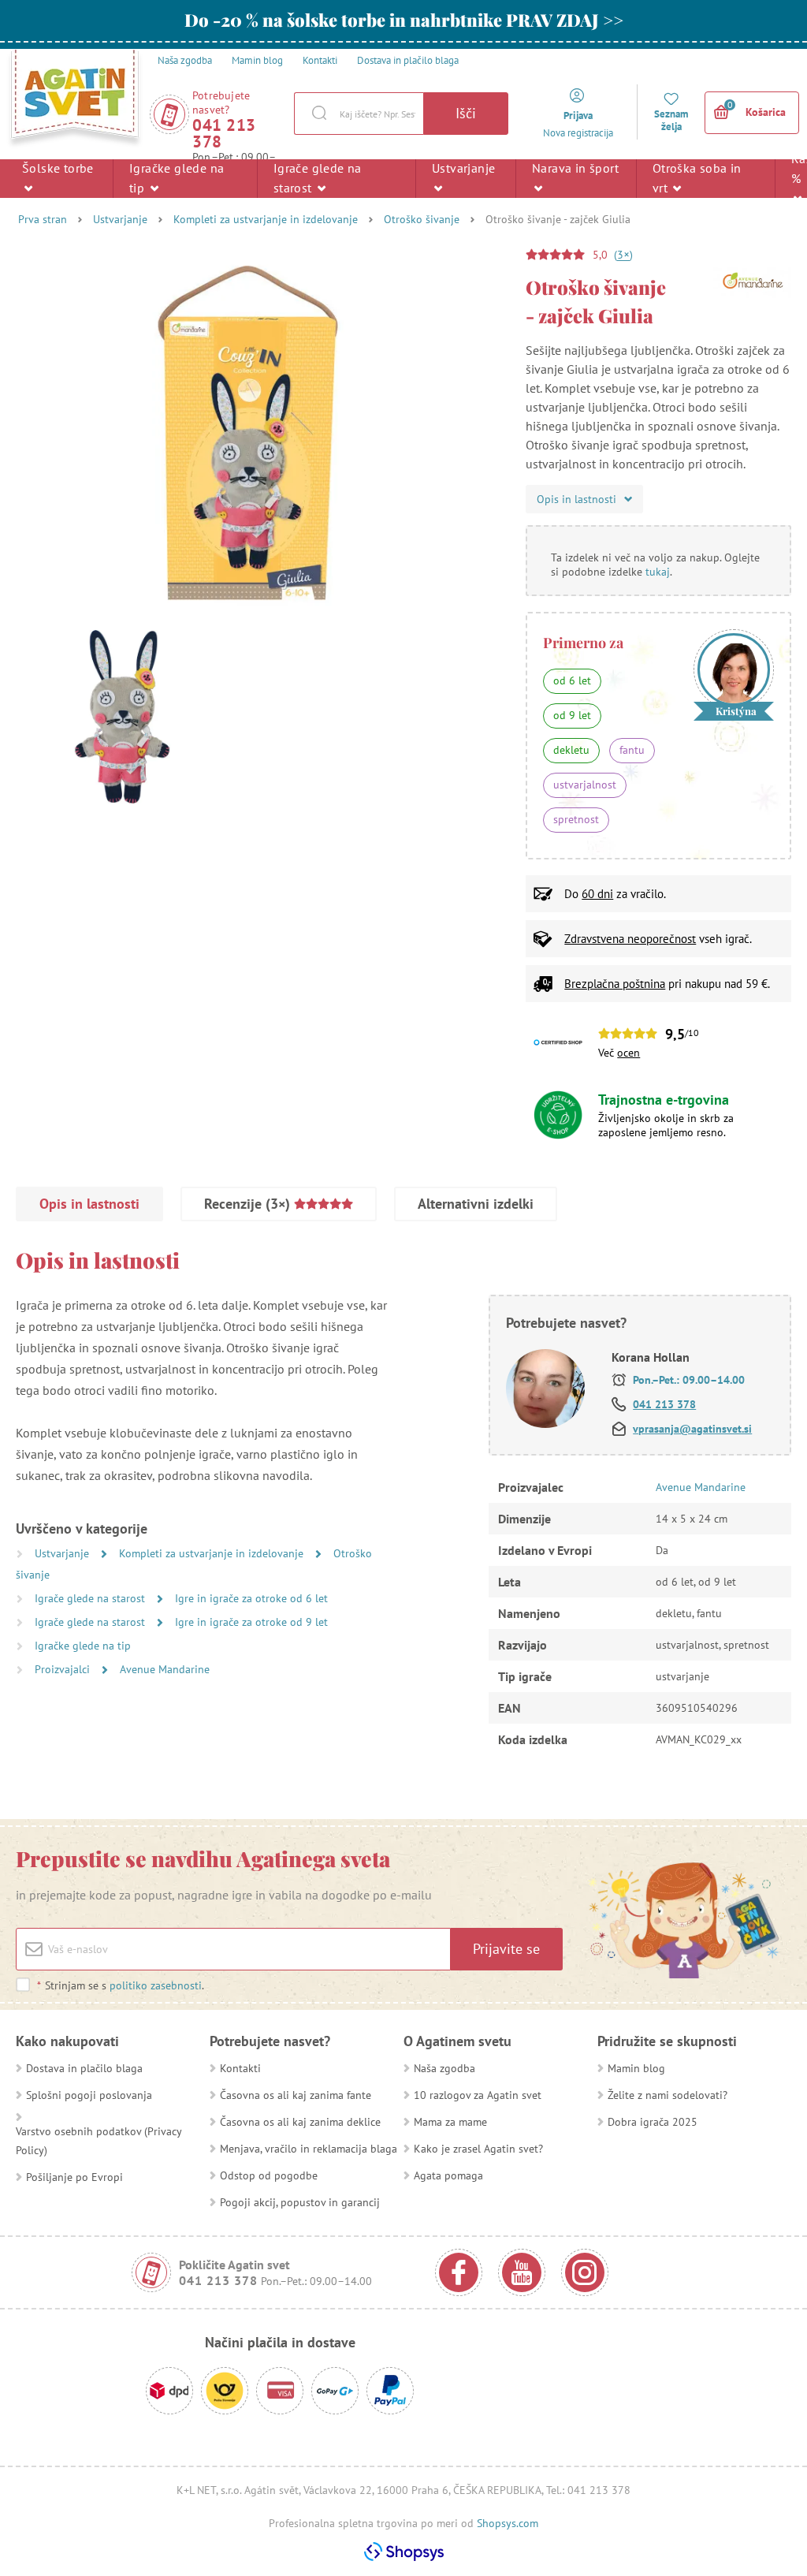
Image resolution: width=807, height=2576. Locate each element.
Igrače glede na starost (318, 178)
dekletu (571, 750)
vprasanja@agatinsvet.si (692, 1429)
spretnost (576, 819)
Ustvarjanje (463, 168)
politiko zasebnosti (156, 1985)
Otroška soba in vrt (697, 178)
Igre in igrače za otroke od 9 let (251, 1622)
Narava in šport (575, 168)
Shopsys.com (508, 2523)
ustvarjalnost (585, 785)
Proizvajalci (64, 1669)
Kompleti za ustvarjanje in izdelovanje (266, 219)
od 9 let (572, 715)
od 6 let (572, 680)
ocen (628, 1053)
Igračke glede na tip (177, 178)
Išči (466, 113)
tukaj (658, 572)
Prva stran (43, 219)
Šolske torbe (58, 168)
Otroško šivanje (422, 219)
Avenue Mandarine (165, 1669)
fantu (632, 750)
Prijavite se (506, 1949)
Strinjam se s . (121, 1985)
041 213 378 (224, 133)
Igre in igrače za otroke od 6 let (251, 1598)
